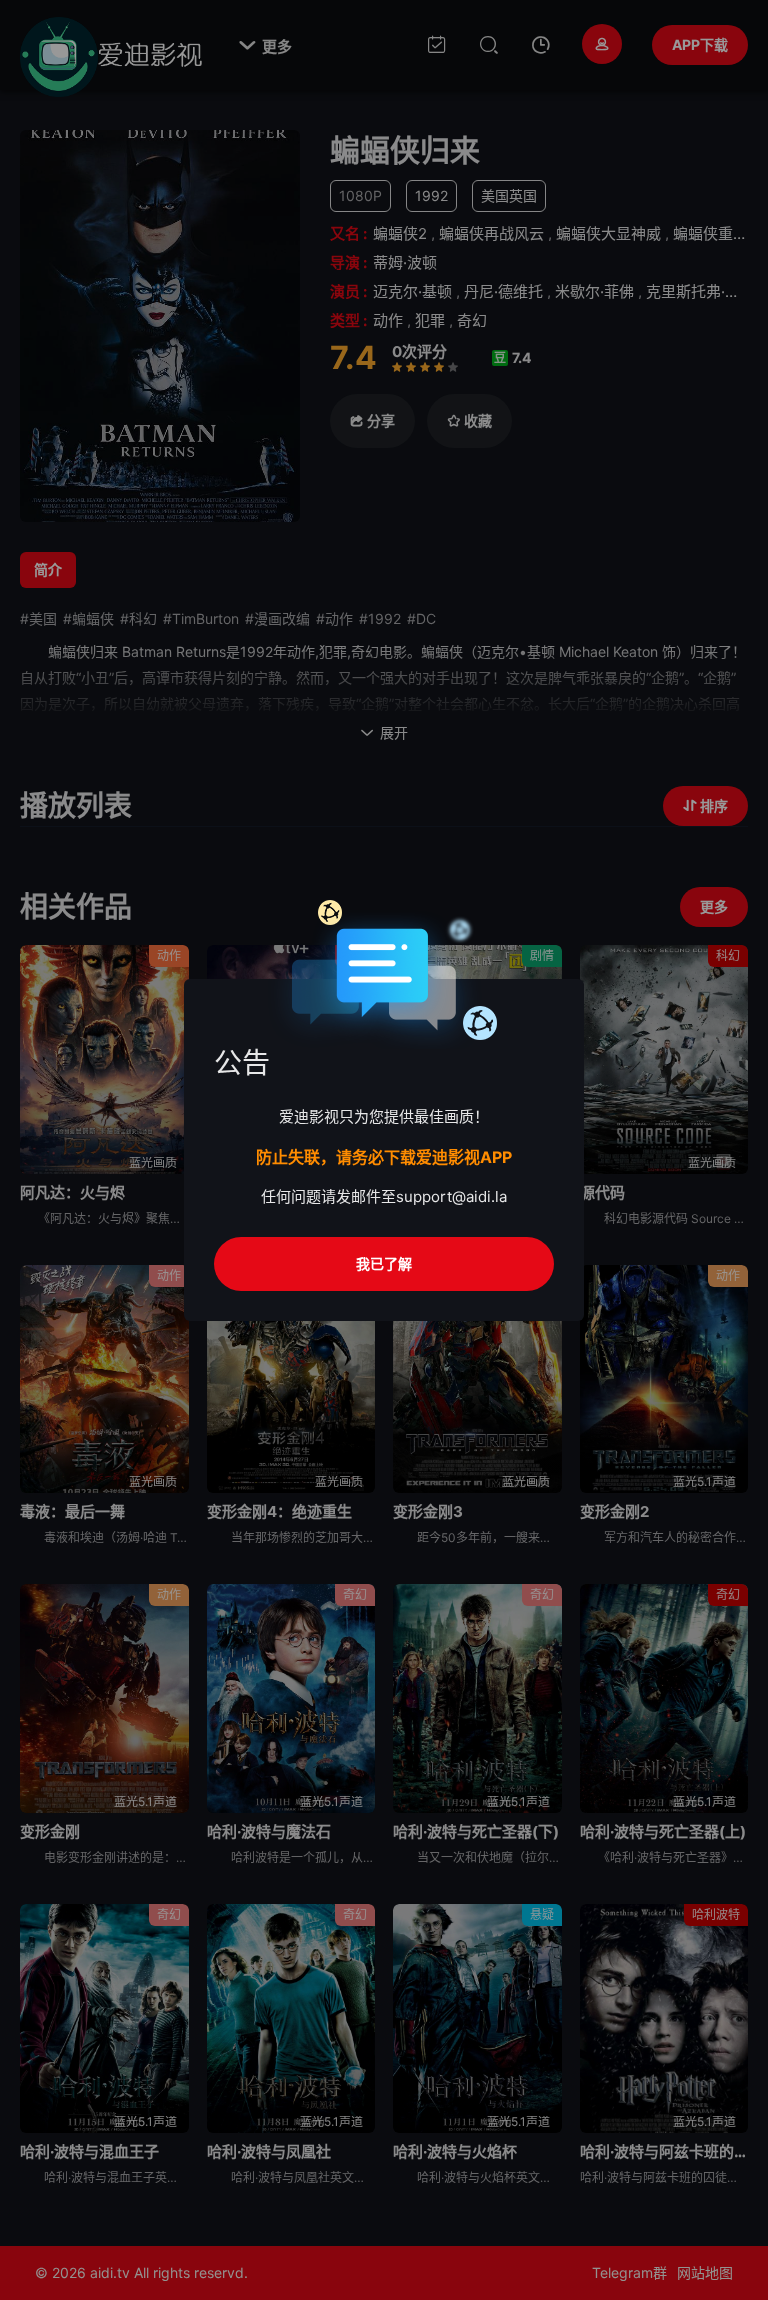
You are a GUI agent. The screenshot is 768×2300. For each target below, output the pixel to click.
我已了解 (384, 1263)
